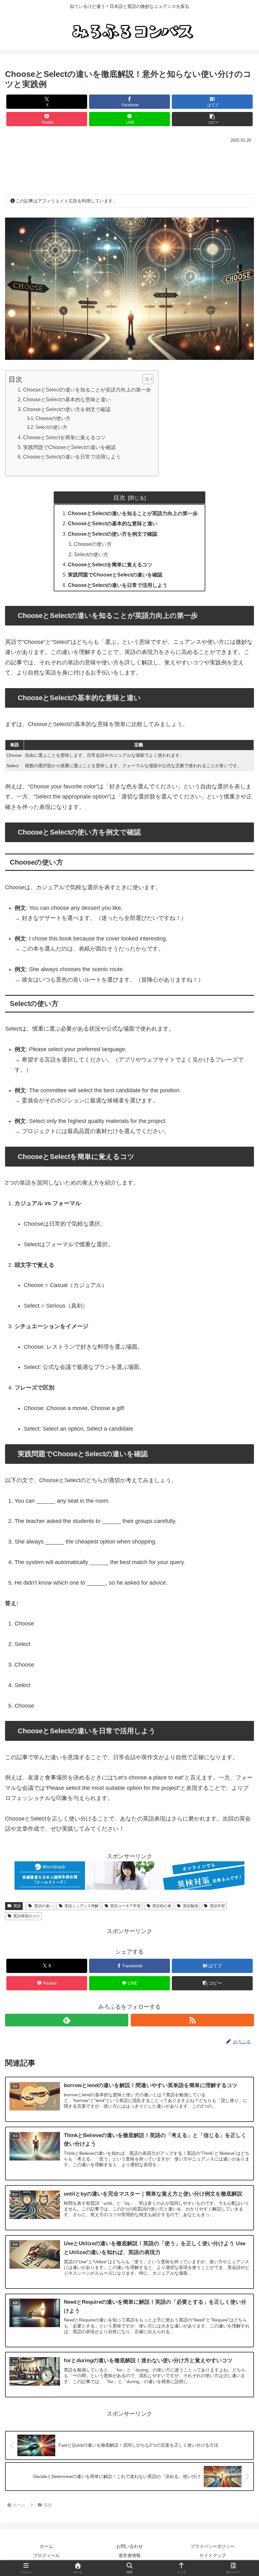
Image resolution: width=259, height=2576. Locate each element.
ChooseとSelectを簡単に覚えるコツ (64, 437)
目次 (119, 497)
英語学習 (217, 1906)
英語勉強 (190, 1906)
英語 (17, 1906)
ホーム (46, 2546)
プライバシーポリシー (213, 2546)
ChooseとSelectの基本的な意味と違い (67, 399)
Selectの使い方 (51, 427)
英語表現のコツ (27, 1916)
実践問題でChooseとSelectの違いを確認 (69, 447)
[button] (212, 119)
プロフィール (46, 2555)
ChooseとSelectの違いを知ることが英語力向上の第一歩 (87, 390)
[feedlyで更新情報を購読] (67, 2020)
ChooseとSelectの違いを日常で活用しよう (72, 457)
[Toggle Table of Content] (145, 379)
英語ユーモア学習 (125, 1906)
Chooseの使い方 (53, 418)
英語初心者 (162, 1906)
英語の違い (44, 1906)
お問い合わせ (129, 2546)
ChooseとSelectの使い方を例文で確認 (67, 409)
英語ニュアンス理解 (81, 1906)
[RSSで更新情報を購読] (192, 2020)
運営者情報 (129, 2555)
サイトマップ (213, 2555)
